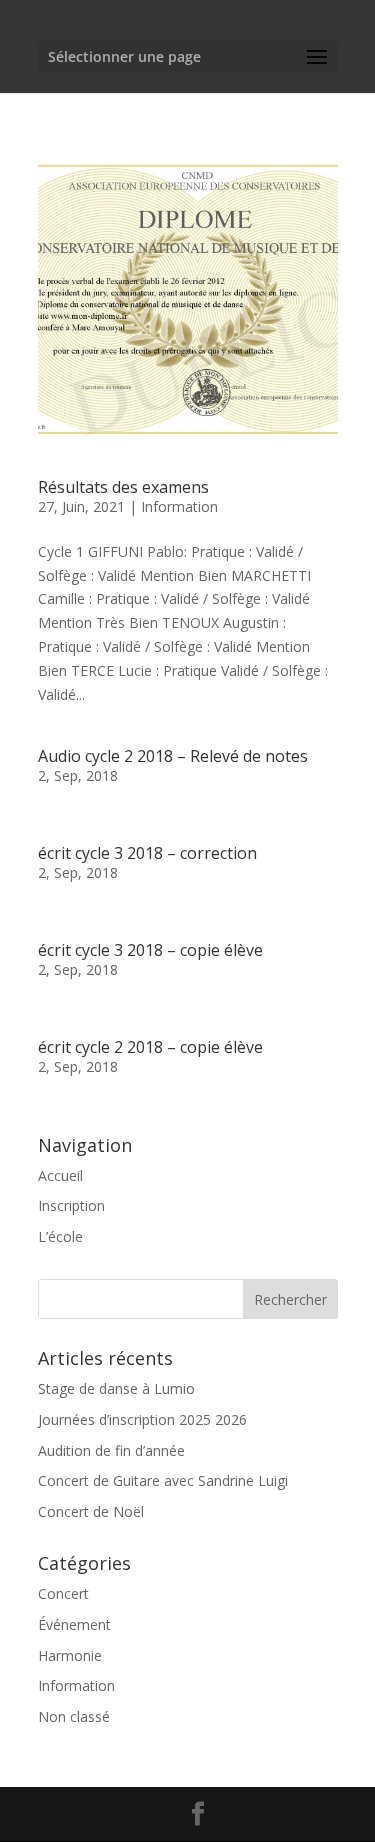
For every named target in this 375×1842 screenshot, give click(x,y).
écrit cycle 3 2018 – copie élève (150, 950)
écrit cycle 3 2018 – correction (147, 853)
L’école (60, 1236)
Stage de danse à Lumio (116, 1388)
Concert (63, 1593)
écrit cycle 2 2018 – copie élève (150, 1047)
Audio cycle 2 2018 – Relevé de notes (173, 756)
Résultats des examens (123, 487)
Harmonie (70, 1655)
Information (179, 506)
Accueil (60, 1175)
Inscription (71, 1205)
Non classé (74, 1716)
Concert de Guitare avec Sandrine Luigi (163, 1480)
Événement (74, 1624)
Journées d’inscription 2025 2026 (142, 1419)
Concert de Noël (91, 1511)
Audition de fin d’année (111, 1450)
